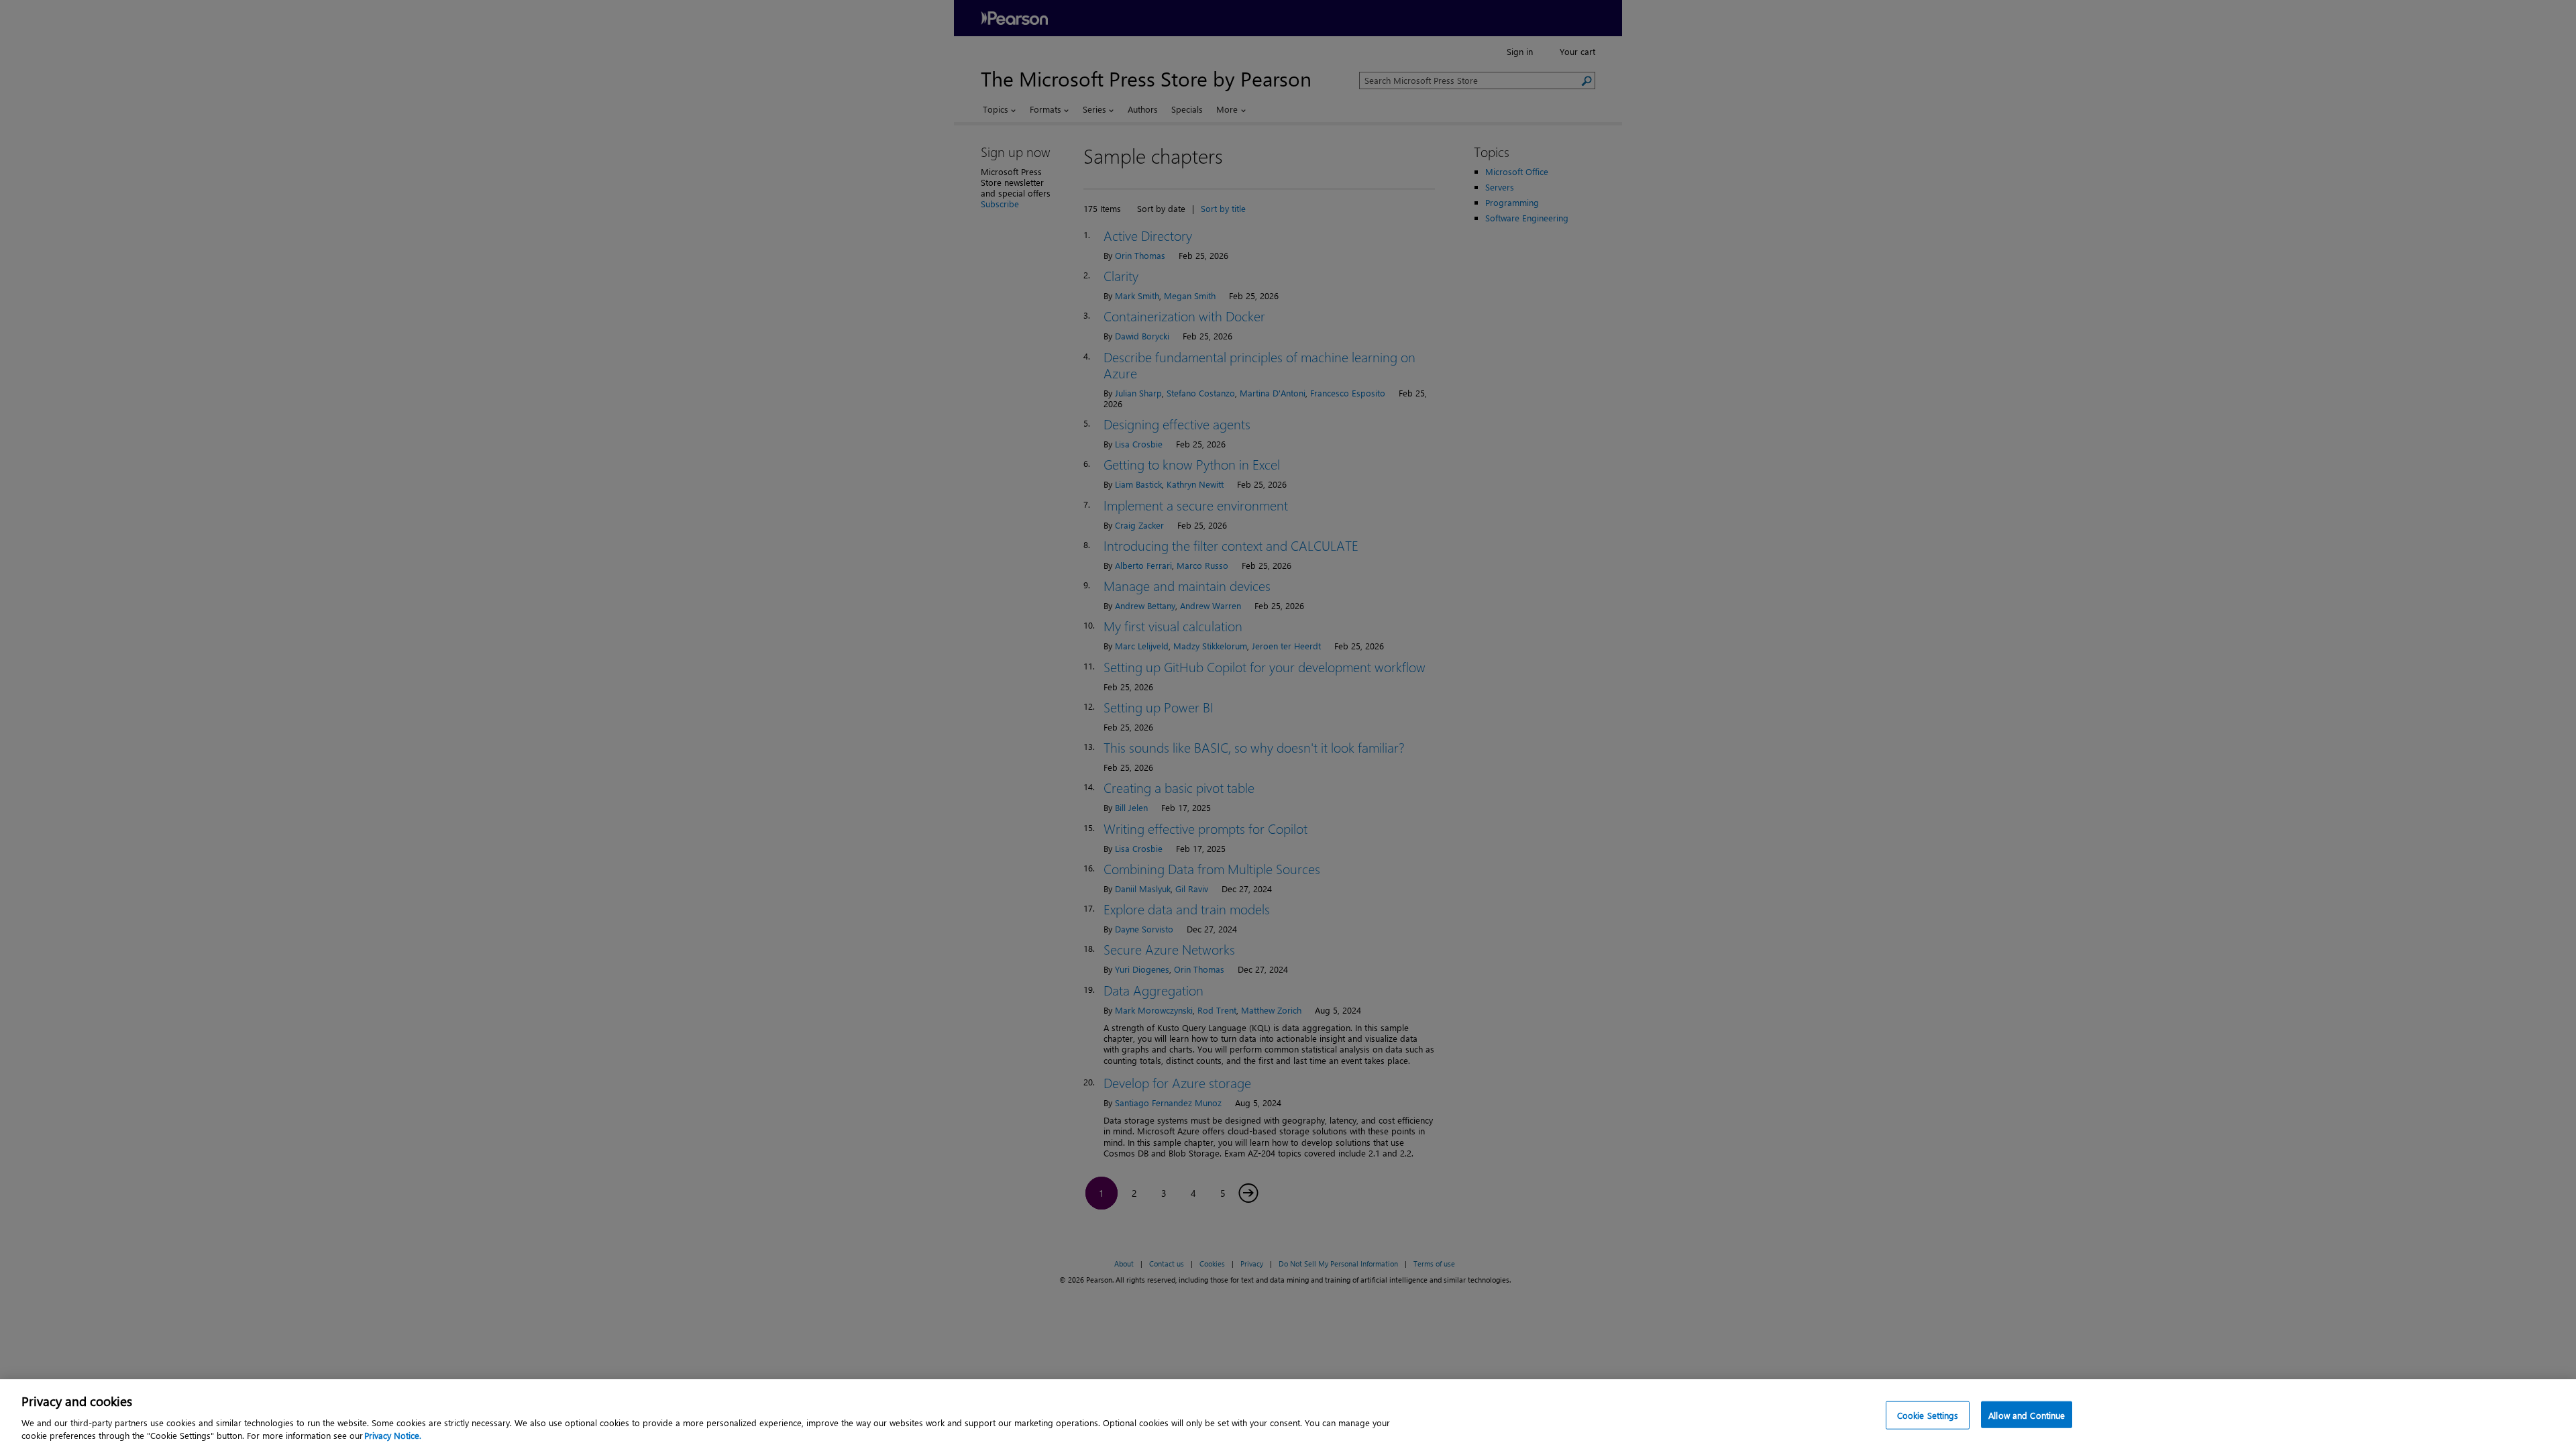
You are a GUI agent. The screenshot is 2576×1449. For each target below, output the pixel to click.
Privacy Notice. (393, 1435)
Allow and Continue (2027, 1415)
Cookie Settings (1928, 1415)
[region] (1288, 1414)
